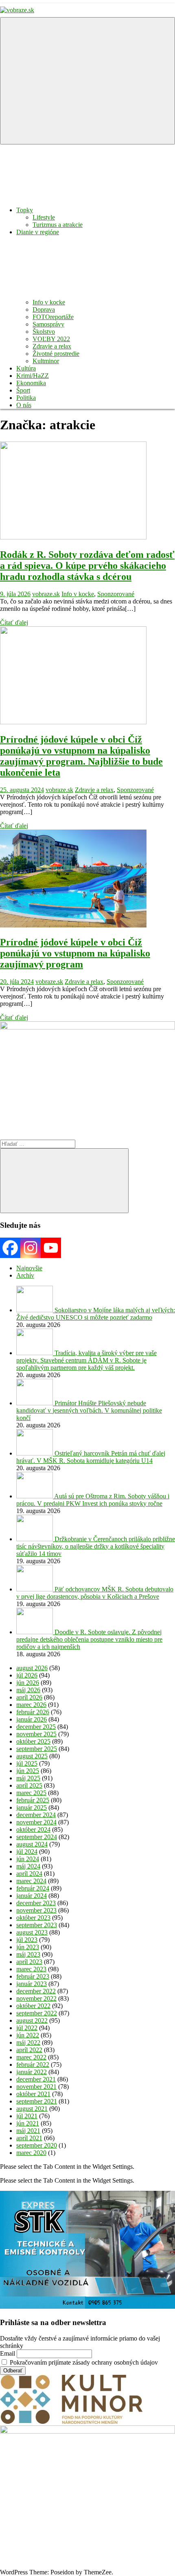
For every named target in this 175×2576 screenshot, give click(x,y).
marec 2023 (31, 1969)
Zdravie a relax (52, 346)
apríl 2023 (29, 1962)
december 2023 (36, 1903)
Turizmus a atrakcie (58, 225)
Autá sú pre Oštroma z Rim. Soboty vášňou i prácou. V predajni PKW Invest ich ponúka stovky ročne (93, 1500)
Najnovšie (29, 1268)
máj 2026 (28, 1690)
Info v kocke (49, 302)
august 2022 (32, 2020)
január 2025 (32, 1807)
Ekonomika (31, 383)
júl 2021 (27, 2116)
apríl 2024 (29, 1874)
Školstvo (44, 332)
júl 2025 (27, 1763)
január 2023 (32, 1984)
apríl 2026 (29, 1697)
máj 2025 (28, 1778)
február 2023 (33, 1976)
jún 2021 (28, 2123)
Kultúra (26, 368)
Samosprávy (48, 324)
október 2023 (33, 1918)
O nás (24, 405)
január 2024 (32, 1896)
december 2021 (36, 2079)
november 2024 (36, 1822)
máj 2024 (28, 1866)
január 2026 (32, 1719)
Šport (23, 390)
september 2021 (37, 2101)
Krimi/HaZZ (33, 376)
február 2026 (33, 1712)
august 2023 (32, 1932)
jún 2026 (28, 1683)
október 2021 (33, 2094)
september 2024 (37, 1837)
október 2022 (33, 2006)
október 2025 (33, 1741)
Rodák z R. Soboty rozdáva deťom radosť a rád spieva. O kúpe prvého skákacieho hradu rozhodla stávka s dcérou (87, 566)
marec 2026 (31, 1705)
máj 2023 (28, 1954)
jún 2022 (28, 2035)
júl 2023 (27, 1940)
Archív (25, 1275)
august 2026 (32, 1668)
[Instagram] (31, 1248)
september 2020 (37, 2145)
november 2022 (36, 1998)
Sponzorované (116, 594)
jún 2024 (28, 1859)
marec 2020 (31, 2153)
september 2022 (37, 2013)
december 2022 (36, 1991)
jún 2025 (28, 1771)
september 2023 (37, 1925)
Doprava (44, 310)
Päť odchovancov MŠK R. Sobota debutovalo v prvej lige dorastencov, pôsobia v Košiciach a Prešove (95, 1593)
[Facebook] (10, 1248)
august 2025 (32, 1756)
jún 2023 (28, 1947)
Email (8, 2353)
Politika (26, 398)
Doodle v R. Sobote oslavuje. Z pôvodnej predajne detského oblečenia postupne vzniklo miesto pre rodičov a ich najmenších (89, 1639)
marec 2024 (31, 1881)
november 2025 (36, 1734)
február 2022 (33, 2065)
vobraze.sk (46, 594)
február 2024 (33, 1888)
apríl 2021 (29, 2138)
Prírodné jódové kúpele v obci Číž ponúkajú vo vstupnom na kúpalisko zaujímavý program (75, 953)
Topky (25, 210)
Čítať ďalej (14, 622)
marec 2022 (31, 2057)
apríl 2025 (29, 1785)
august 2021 (32, 2109)
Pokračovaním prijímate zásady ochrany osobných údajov (83, 2362)
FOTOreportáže (53, 317)
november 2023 (36, 1910)
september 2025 (37, 1749)
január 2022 (32, 2072)
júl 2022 (27, 2028)
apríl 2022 (29, 2050)
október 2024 (33, 1829)
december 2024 (36, 1815)
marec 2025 (31, 1793)
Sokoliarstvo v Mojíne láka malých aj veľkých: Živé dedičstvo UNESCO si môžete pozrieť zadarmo (96, 1314)
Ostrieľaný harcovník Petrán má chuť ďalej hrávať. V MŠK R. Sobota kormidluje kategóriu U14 (91, 1457)
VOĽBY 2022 (51, 339)
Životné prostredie (56, 354)
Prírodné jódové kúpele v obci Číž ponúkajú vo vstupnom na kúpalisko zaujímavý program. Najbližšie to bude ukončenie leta (81, 756)
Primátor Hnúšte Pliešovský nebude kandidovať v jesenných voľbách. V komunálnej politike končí (89, 1410)
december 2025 (36, 1727)
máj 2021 (28, 2131)
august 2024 (32, 1844)
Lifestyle (44, 217)
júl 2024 (27, 1852)
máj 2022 (28, 2042)
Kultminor (46, 361)
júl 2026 (27, 1675)
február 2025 (33, 1800)
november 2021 (36, 2087)
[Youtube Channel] (51, 1248)
